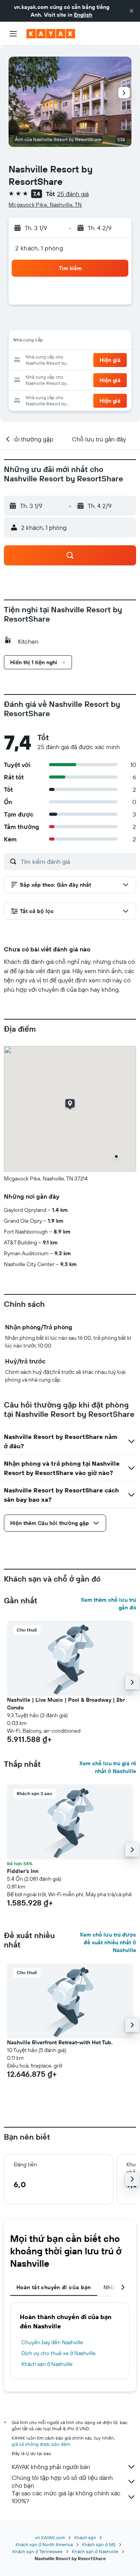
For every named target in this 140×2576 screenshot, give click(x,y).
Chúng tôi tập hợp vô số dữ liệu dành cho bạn (62, 2481)
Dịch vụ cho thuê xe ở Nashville (59, 2353)
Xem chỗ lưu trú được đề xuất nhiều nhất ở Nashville (108, 1942)
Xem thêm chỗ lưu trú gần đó (108, 1604)
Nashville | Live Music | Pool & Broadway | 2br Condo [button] (66, 1704)
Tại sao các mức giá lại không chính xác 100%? (66, 2497)
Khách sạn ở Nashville (47, 2364)
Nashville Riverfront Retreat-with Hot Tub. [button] (60, 2042)
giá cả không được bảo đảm (41, 2444)
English (83, 15)
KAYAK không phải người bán (51, 2467)
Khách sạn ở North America (44, 2544)
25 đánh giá (73, 194)
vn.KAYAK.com (50, 2537)
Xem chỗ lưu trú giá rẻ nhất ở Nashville (108, 1767)
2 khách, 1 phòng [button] (39, 248)
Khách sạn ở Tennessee (38, 2551)
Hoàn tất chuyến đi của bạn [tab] (54, 2287)
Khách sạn (85, 2537)
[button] (131, 11)
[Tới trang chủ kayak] (51, 34)
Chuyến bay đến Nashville (52, 2342)
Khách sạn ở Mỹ (99, 2544)
